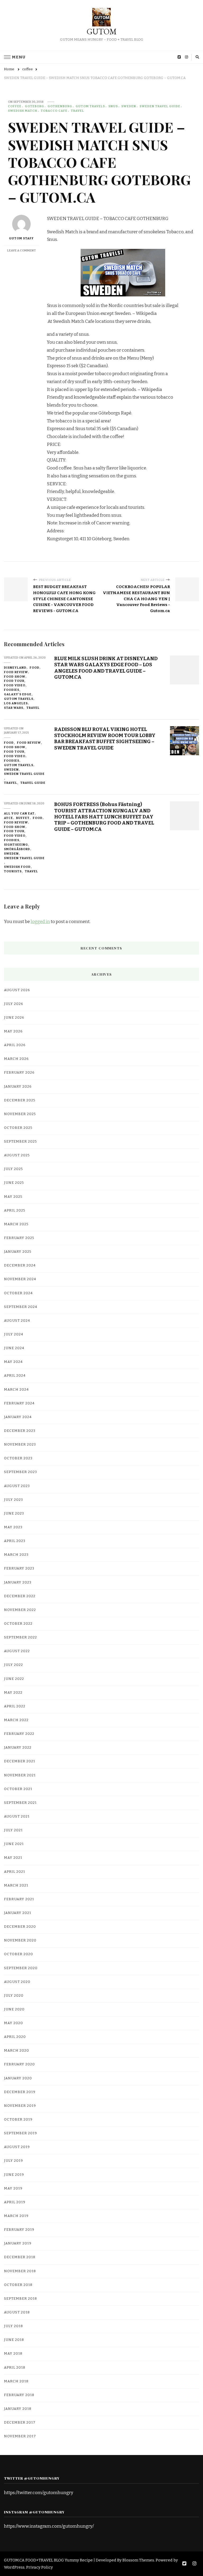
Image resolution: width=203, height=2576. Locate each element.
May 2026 (13, 1031)
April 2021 (15, 1872)
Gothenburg (60, 106)
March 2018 (16, 2381)
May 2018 (13, 2354)
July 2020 (14, 1996)
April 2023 (15, 1541)
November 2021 (20, 1775)
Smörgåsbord (17, 849)
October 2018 (18, 2285)
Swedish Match (23, 111)
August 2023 (17, 1486)
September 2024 (21, 1307)
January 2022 (18, 1748)
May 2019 (13, 2188)
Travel (77, 111)
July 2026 (14, 1004)
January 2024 (18, 1417)
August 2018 (17, 2312)
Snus (113, 106)
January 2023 (18, 1582)
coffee (15, 106)
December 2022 (20, 1596)
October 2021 (18, 1789)
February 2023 (19, 1568)
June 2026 (14, 1018)
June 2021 (14, 1844)
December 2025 (20, 1100)
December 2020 (20, 1927)
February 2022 (19, 1734)
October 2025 (18, 1128)
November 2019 (20, 2106)
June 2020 (14, 2009)
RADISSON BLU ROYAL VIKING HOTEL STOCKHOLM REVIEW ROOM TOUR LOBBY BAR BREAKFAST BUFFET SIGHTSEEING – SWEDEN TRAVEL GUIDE (105, 739)
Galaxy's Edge (18, 694)
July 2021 (13, 1830)
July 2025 (13, 1169)
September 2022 (20, 1637)
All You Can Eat (19, 813)
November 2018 (20, 2271)
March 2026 (16, 1059)
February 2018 (19, 2395)
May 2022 (13, 1693)
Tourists (13, 871)
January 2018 (18, 2409)
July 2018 (13, 2326)
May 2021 (13, 1858)
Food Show (15, 677)
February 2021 (19, 1899)
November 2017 (20, 2436)
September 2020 (21, 1968)
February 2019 (19, 2230)
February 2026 (19, 1073)
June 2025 (14, 1183)
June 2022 (14, 1679)
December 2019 (20, 2092)
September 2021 (20, 1803)
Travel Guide (33, 783)
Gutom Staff (21, 238)
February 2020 (19, 2064)
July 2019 (13, 2161)
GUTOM (102, 32)
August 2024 (17, 1321)
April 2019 (15, 2202)
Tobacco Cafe (54, 111)
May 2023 (13, 1527)
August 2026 (17, 990)
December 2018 (20, 2257)
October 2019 (18, 2120)
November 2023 (20, 1445)
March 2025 (16, 1224)
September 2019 (20, 2133)
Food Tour (14, 681)
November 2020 (20, 1940)
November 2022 (20, 1610)
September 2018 (20, 2299)
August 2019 (17, 2147)
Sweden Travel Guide (160, 106)
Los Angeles (16, 703)
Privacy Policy (40, 2567)
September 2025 (20, 1142)
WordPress (14, 2567)
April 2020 (15, 2037)
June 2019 (14, 2175)
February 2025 (19, 1238)
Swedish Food (17, 867)
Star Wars (14, 708)
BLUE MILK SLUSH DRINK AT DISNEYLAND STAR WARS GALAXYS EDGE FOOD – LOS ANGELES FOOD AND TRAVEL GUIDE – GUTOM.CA (106, 668)
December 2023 (20, 1431)
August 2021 (17, 1816)
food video (15, 685)
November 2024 (20, 1279)
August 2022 (17, 1651)
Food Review (16, 672)
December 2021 (20, 1761)
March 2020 (17, 2051)
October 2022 (18, 1624)
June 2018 (14, 2340)
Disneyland (15, 668)
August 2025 (17, 1155)
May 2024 (13, 1362)
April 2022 (15, 1706)
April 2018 (15, 2368)
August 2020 (17, 1982)
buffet (23, 818)
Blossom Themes (138, 2560)
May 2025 (13, 1197)
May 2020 (13, 2023)
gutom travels (90, 106)
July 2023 (13, 1500)
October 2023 (18, 1458)
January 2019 (18, 2243)
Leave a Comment (22, 250)
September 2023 (20, 1472)
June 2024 (14, 1348)
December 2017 (20, 2423)
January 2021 (18, 1913)
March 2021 (16, 1885)
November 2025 (20, 1114)
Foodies (12, 690)
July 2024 (14, 1334)
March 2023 (16, 1555)
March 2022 (16, 1720)
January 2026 (18, 1087)
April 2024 (15, 1376)
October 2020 (19, 1954)
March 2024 (16, 1390)
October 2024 (18, 1293)
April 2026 (15, 1045)
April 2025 (15, 1210)
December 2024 (20, 1265)
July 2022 (13, 1665)
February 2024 (19, 1403)
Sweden (129, 106)
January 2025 (18, 1252)
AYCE (8, 818)
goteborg (34, 106)
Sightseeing (16, 845)
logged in (40, 922)
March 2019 (16, 2216)
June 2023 (14, 1513)
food (34, 668)
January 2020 (18, 2078)
